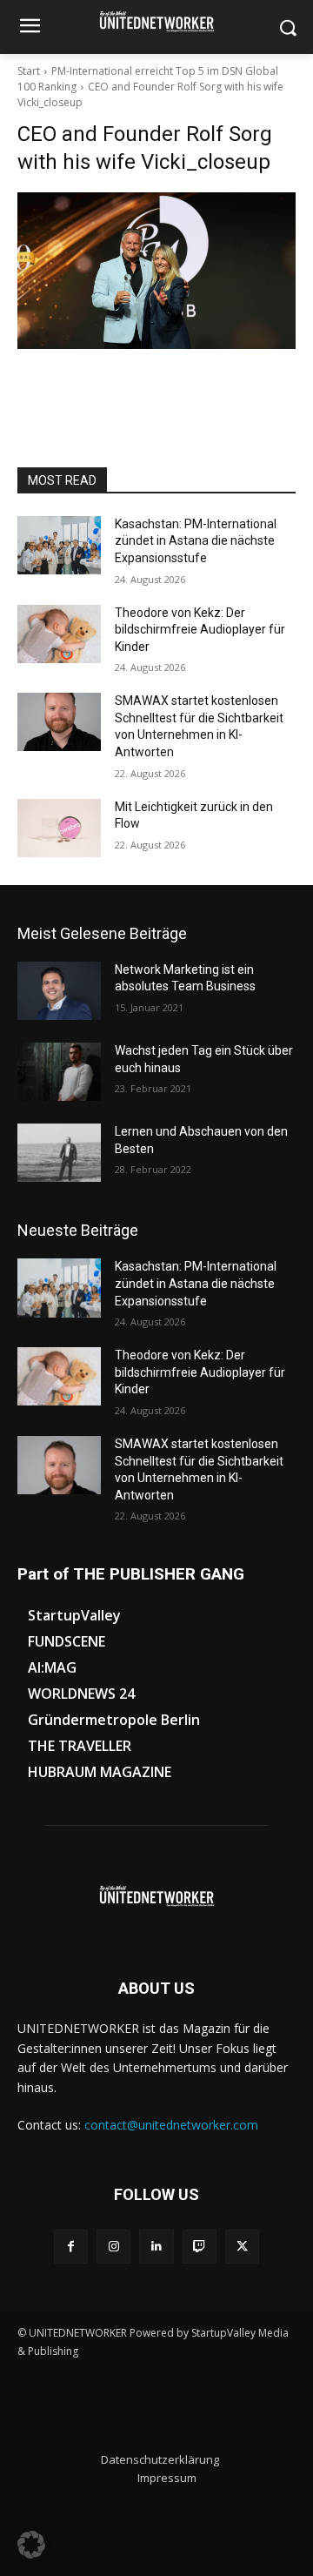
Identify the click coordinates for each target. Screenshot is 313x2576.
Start (29, 71)
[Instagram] (113, 2247)
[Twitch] (200, 2247)
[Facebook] (71, 2247)
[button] (31, 2545)
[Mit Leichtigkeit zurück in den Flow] (59, 828)
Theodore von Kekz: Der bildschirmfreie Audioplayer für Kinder (200, 630)
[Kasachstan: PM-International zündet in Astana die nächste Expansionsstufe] (59, 545)
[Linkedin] (156, 2247)
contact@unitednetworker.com (171, 2125)
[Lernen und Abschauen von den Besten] (59, 1153)
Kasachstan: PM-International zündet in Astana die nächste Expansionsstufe (196, 541)
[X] (242, 2247)
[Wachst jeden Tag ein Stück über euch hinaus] (59, 1072)
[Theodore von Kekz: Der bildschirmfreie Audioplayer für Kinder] (59, 634)
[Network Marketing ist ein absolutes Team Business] (59, 991)
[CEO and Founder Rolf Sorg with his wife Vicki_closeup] (156, 271)
